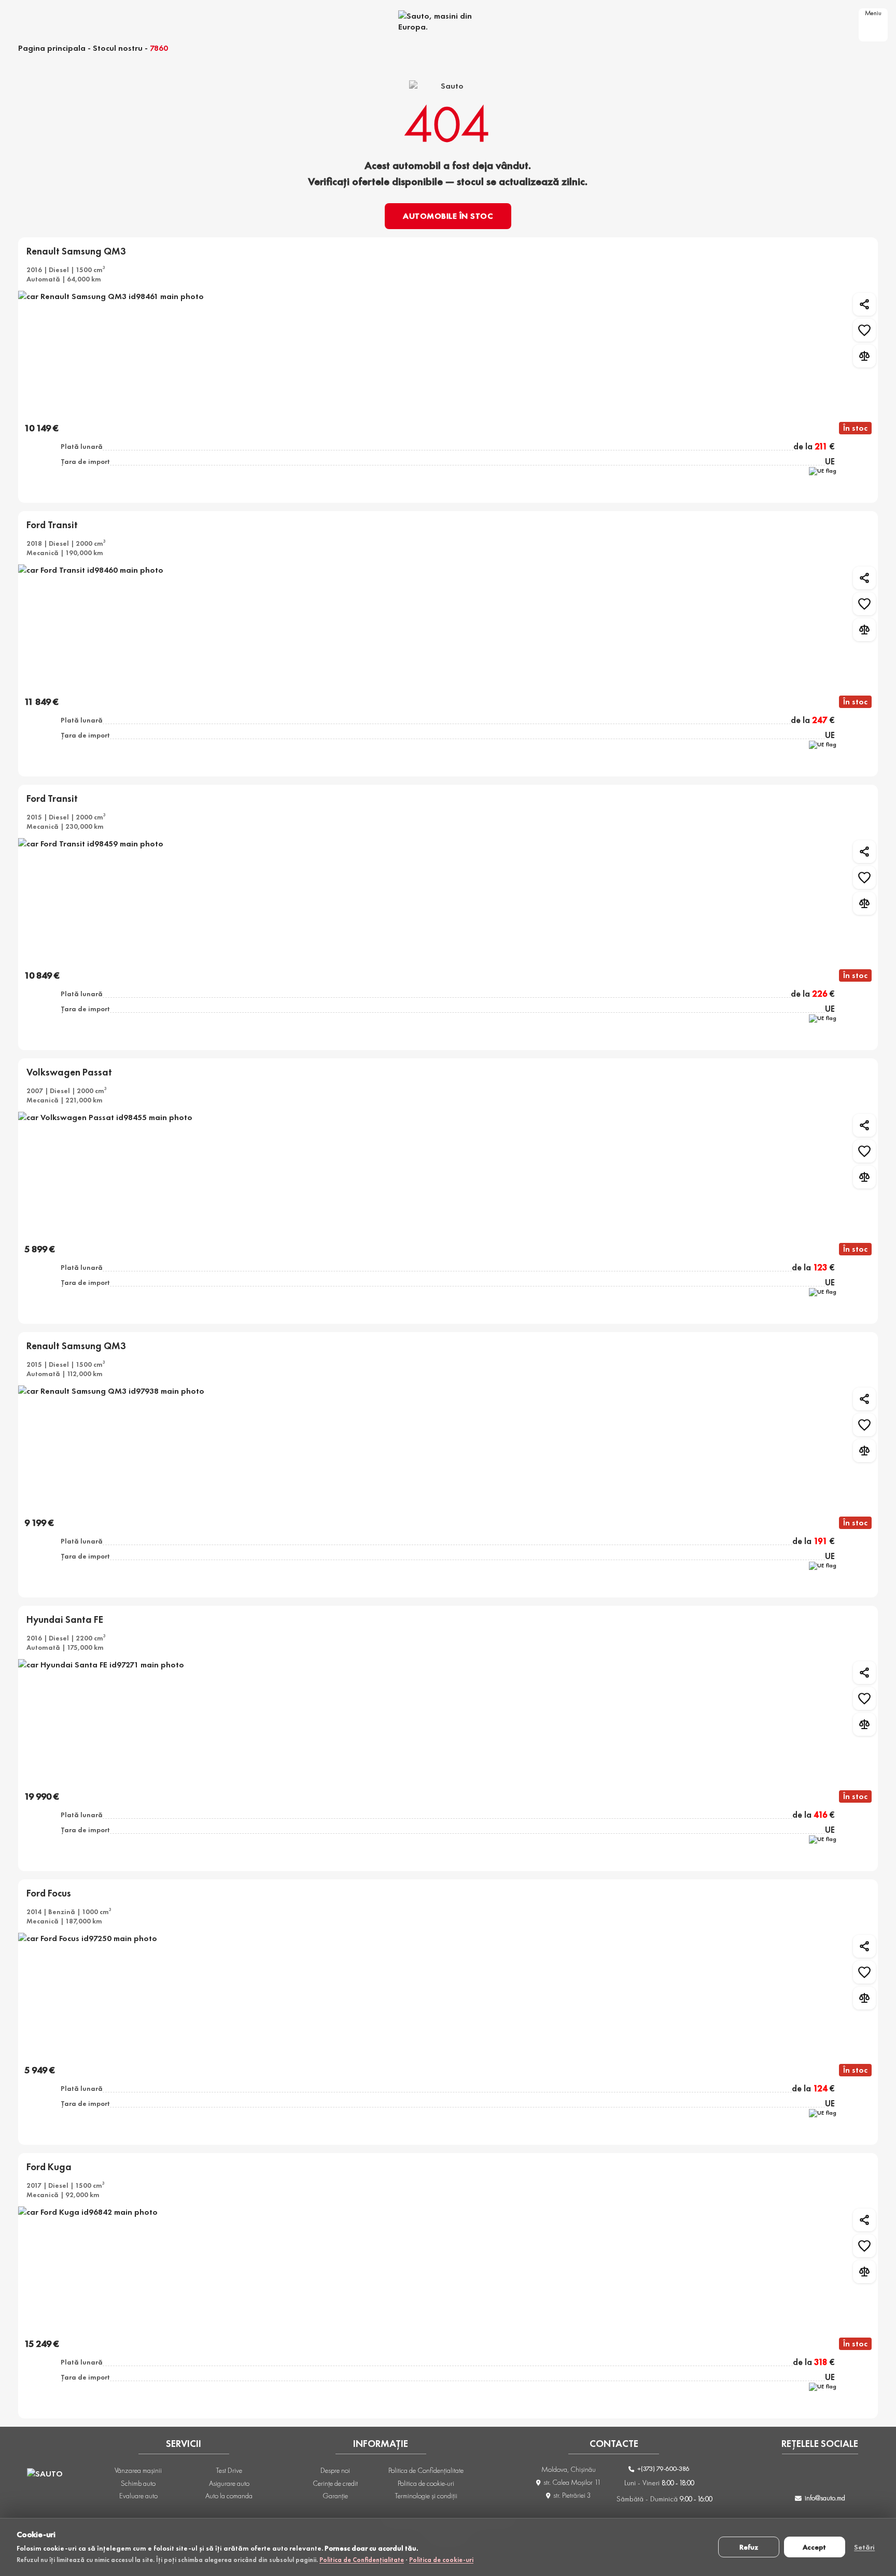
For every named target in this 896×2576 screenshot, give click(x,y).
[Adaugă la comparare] (864, 356)
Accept (814, 2547)
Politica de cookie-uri (441, 2560)
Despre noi (335, 2470)
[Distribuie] (864, 304)
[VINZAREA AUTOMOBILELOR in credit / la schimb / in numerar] (448, 21)
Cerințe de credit (335, 2483)
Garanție (335, 2496)
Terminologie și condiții (426, 2496)
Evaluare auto (138, 2496)
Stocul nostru (118, 48)
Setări (864, 2547)
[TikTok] (833, 2476)
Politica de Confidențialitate (362, 2560)
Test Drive (229, 2470)
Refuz (749, 2547)
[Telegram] (861, 2476)
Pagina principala (52, 48)
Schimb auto (138, 2483)
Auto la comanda (229, 2496)
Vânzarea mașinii (138, 2470)
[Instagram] (806, 2476)
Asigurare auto (229, 2483)
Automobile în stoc (448, 216)
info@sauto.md (825, 2498)
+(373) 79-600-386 (663, 2468)
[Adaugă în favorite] (864, 330)
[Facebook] (779, 2476)
